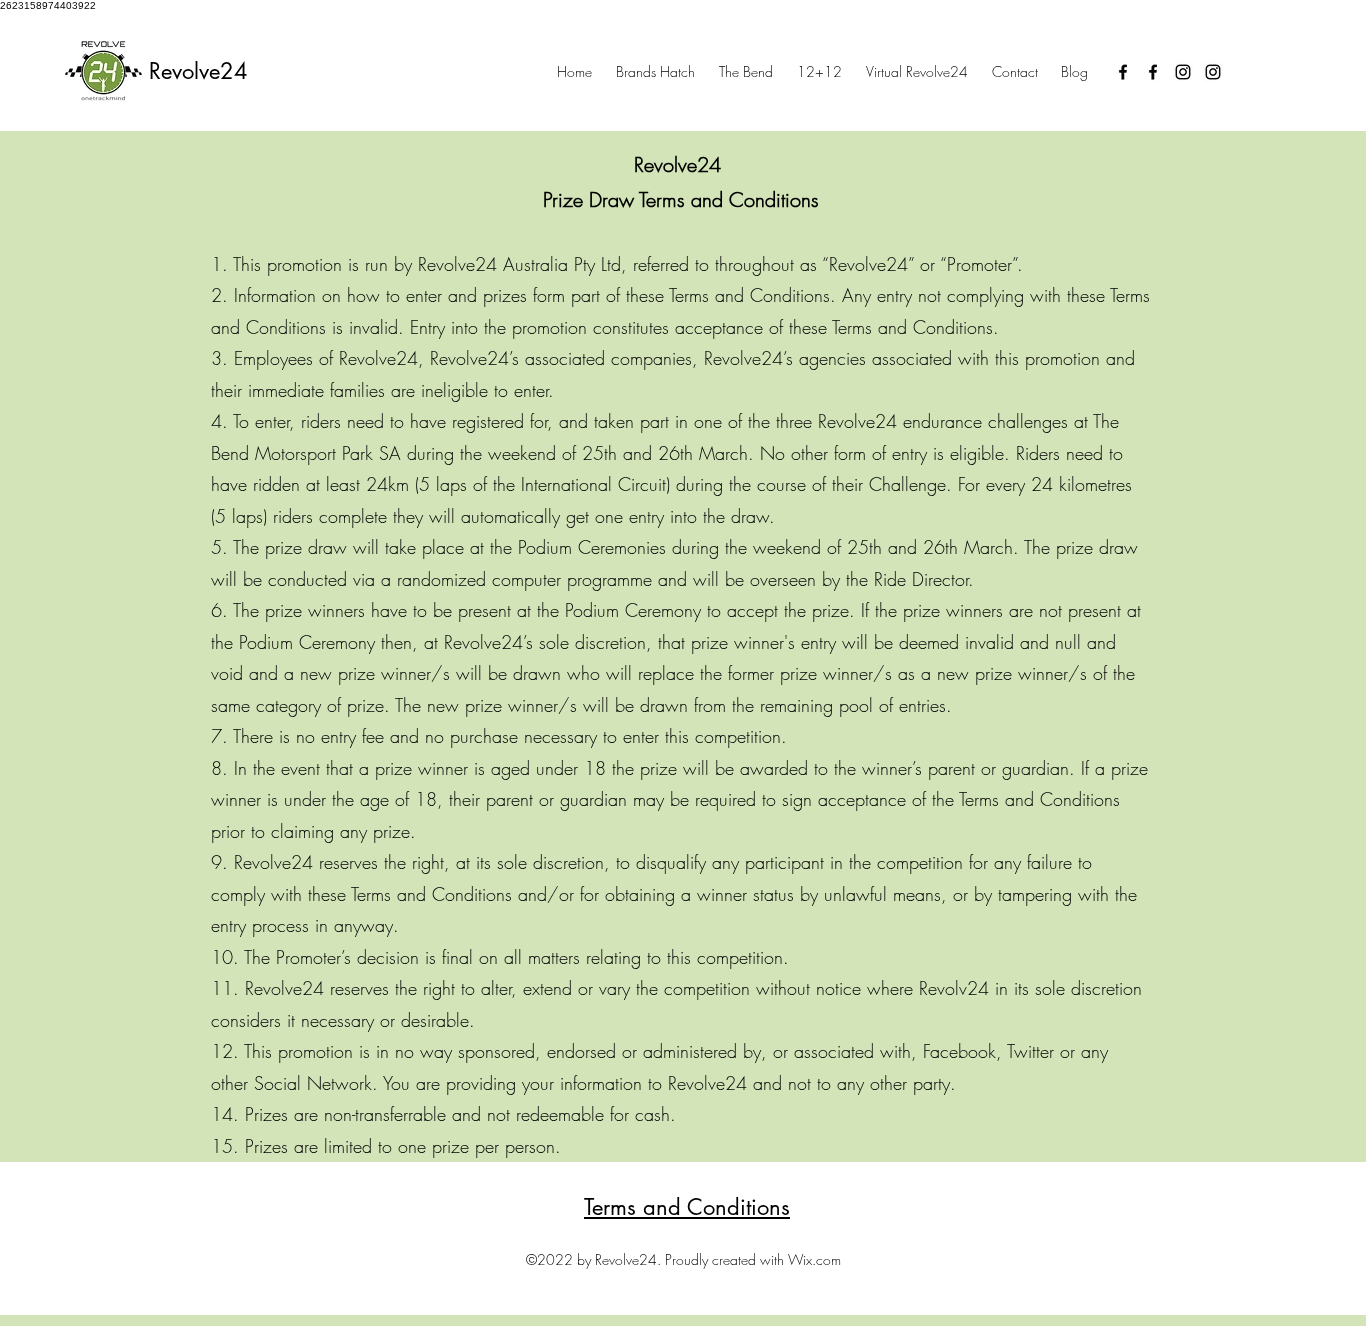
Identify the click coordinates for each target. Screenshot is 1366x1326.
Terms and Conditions (687, 1207)
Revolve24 (198, 71)
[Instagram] (1183, 72)
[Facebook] (1123, 72)
